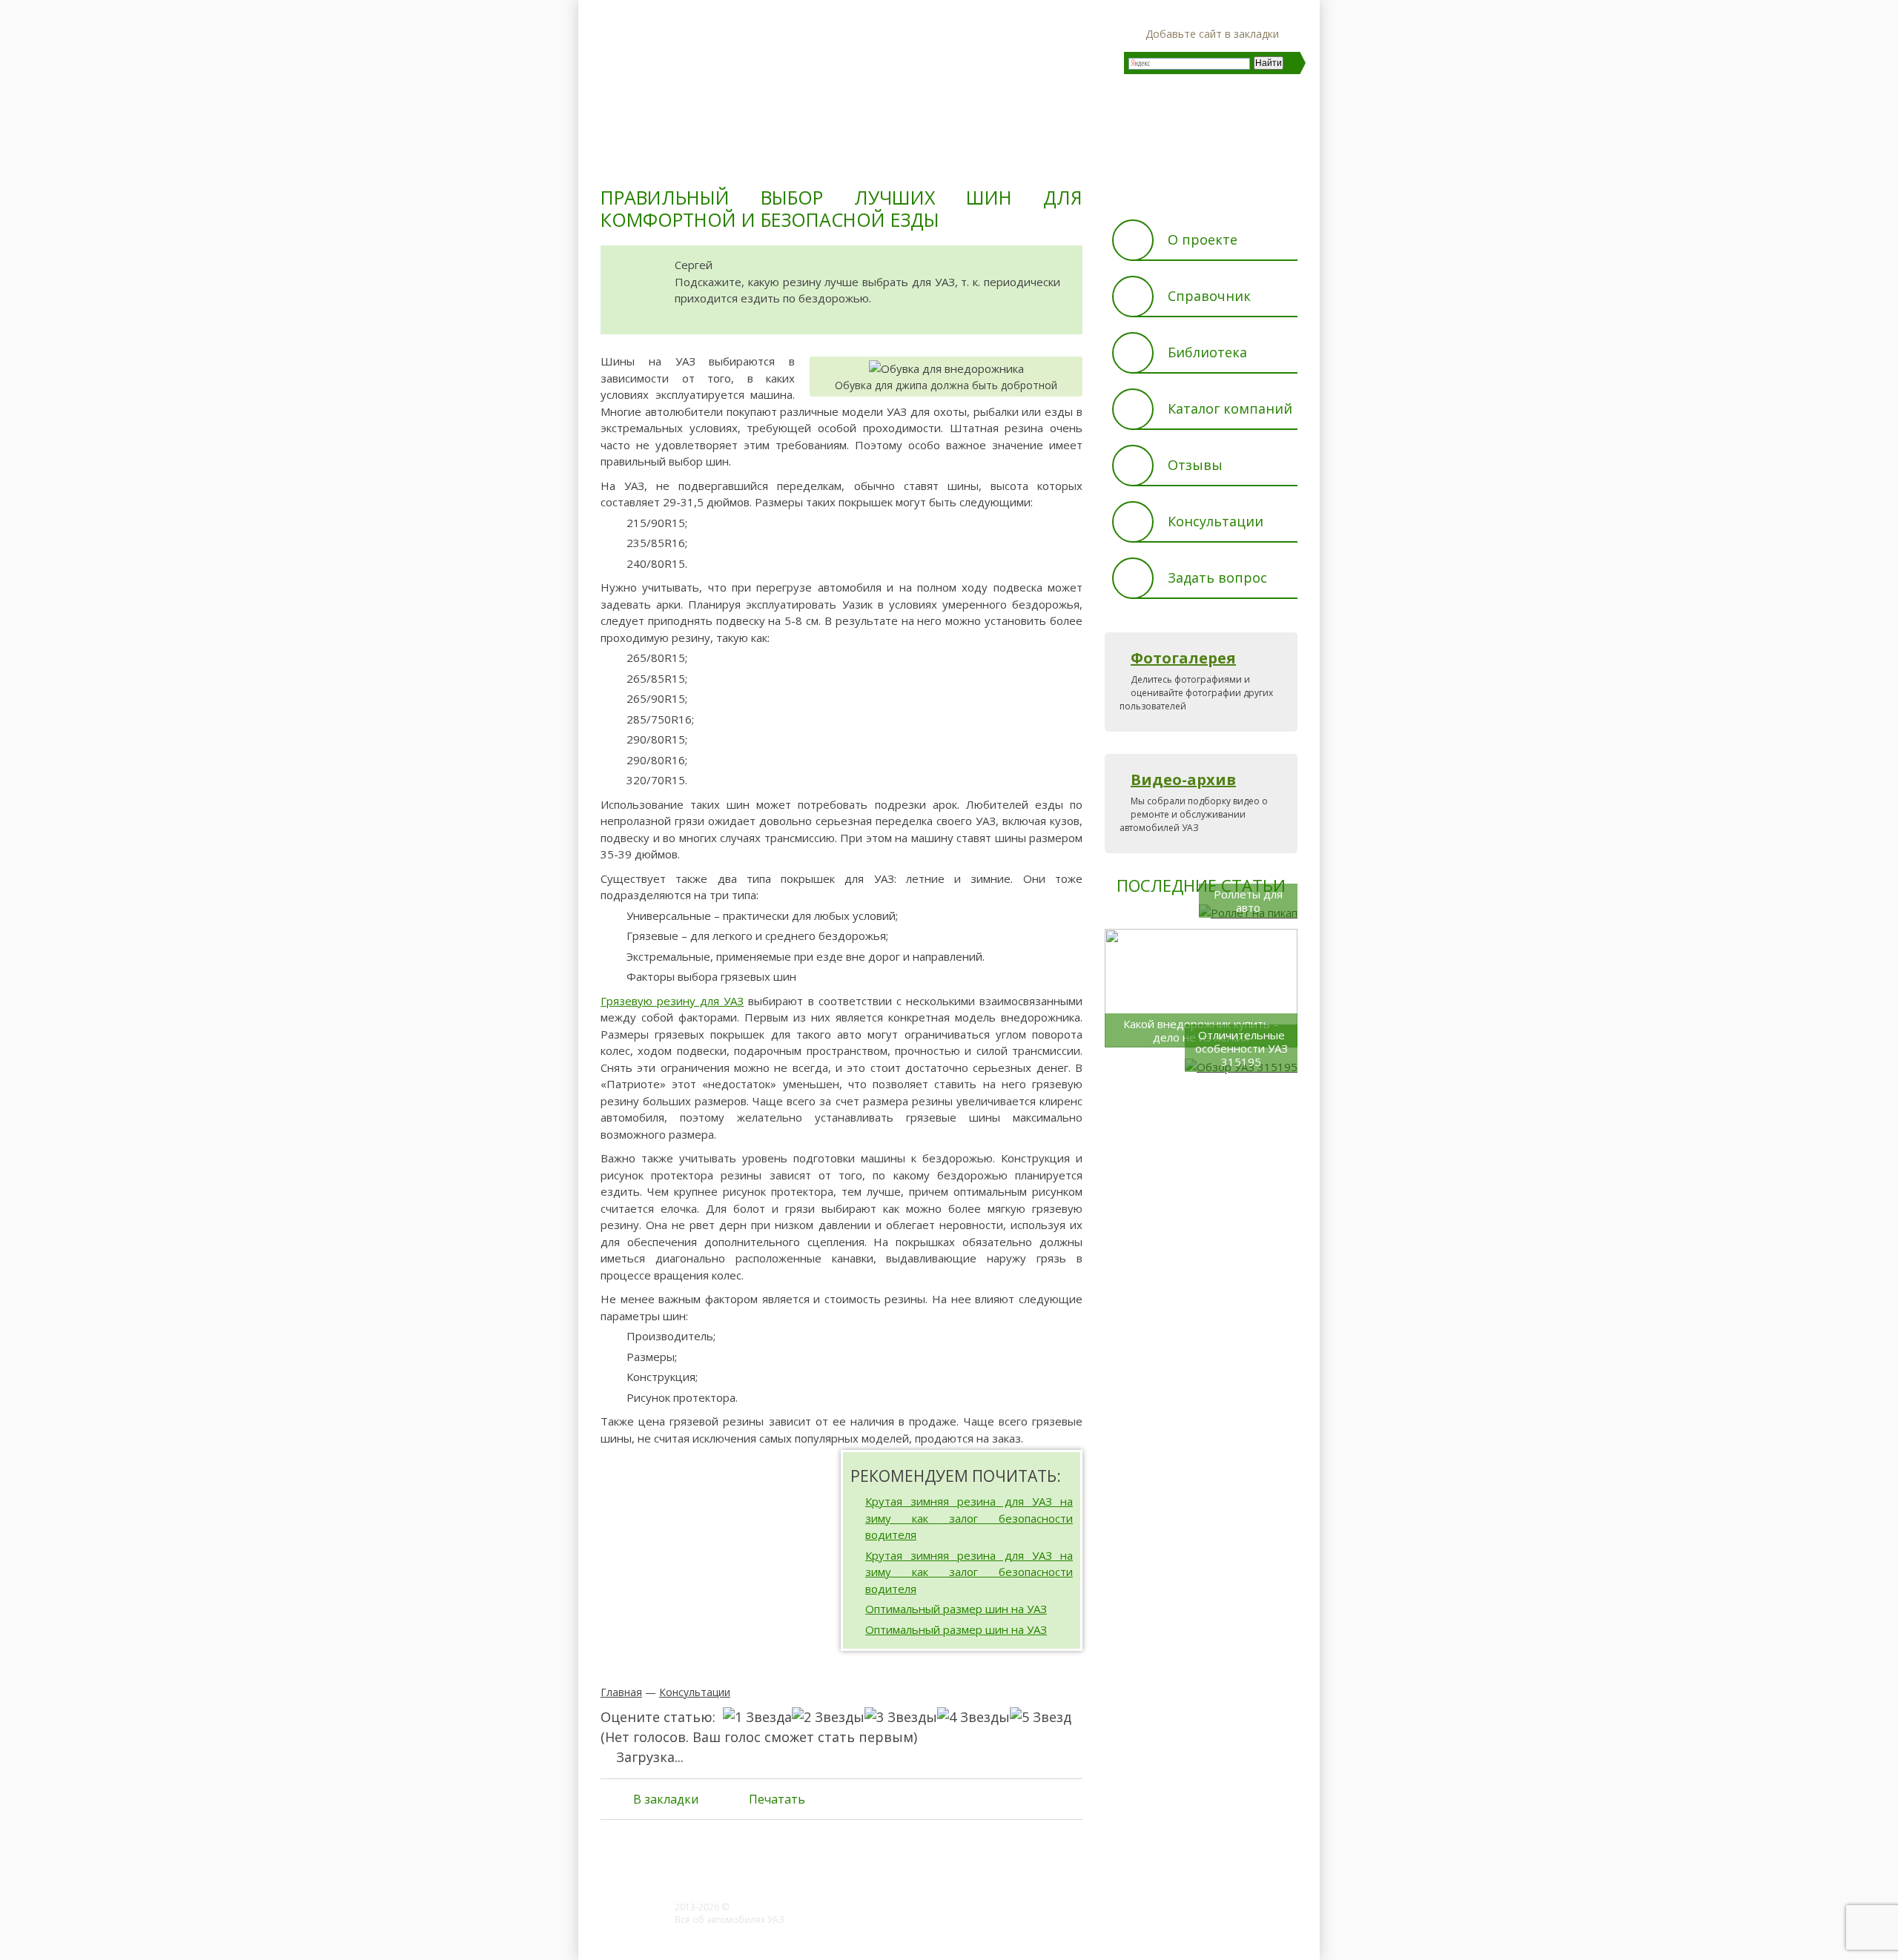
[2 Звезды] (828, 1717)
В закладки (666, 1799)
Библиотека (1207, 352)
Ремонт (964, 153)
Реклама (1056, 1923)
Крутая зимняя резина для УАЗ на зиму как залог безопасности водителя (969, 1518)
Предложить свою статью (971, 1923)
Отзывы (1195, 465)
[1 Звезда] (757, 1717)
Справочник (1209, 296)
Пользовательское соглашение (744, 1932)
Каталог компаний (1230, 408)
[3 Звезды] (901, 1717)
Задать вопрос (1217, 577)
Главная (634, 153)
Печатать (777, 1799)
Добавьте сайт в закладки (1212, 34)
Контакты (1106, 1923)
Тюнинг (855, 153)
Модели (745, 153)
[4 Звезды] (973, 1717)
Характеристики (1247, 153)
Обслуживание (1092, 153)
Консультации (695, 1692)
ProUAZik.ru (757, 1907)
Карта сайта (1163, 1923)
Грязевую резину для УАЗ (672, 1001)
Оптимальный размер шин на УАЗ (956, 1609)
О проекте (1203, 239)
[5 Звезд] (1041, 1717)
